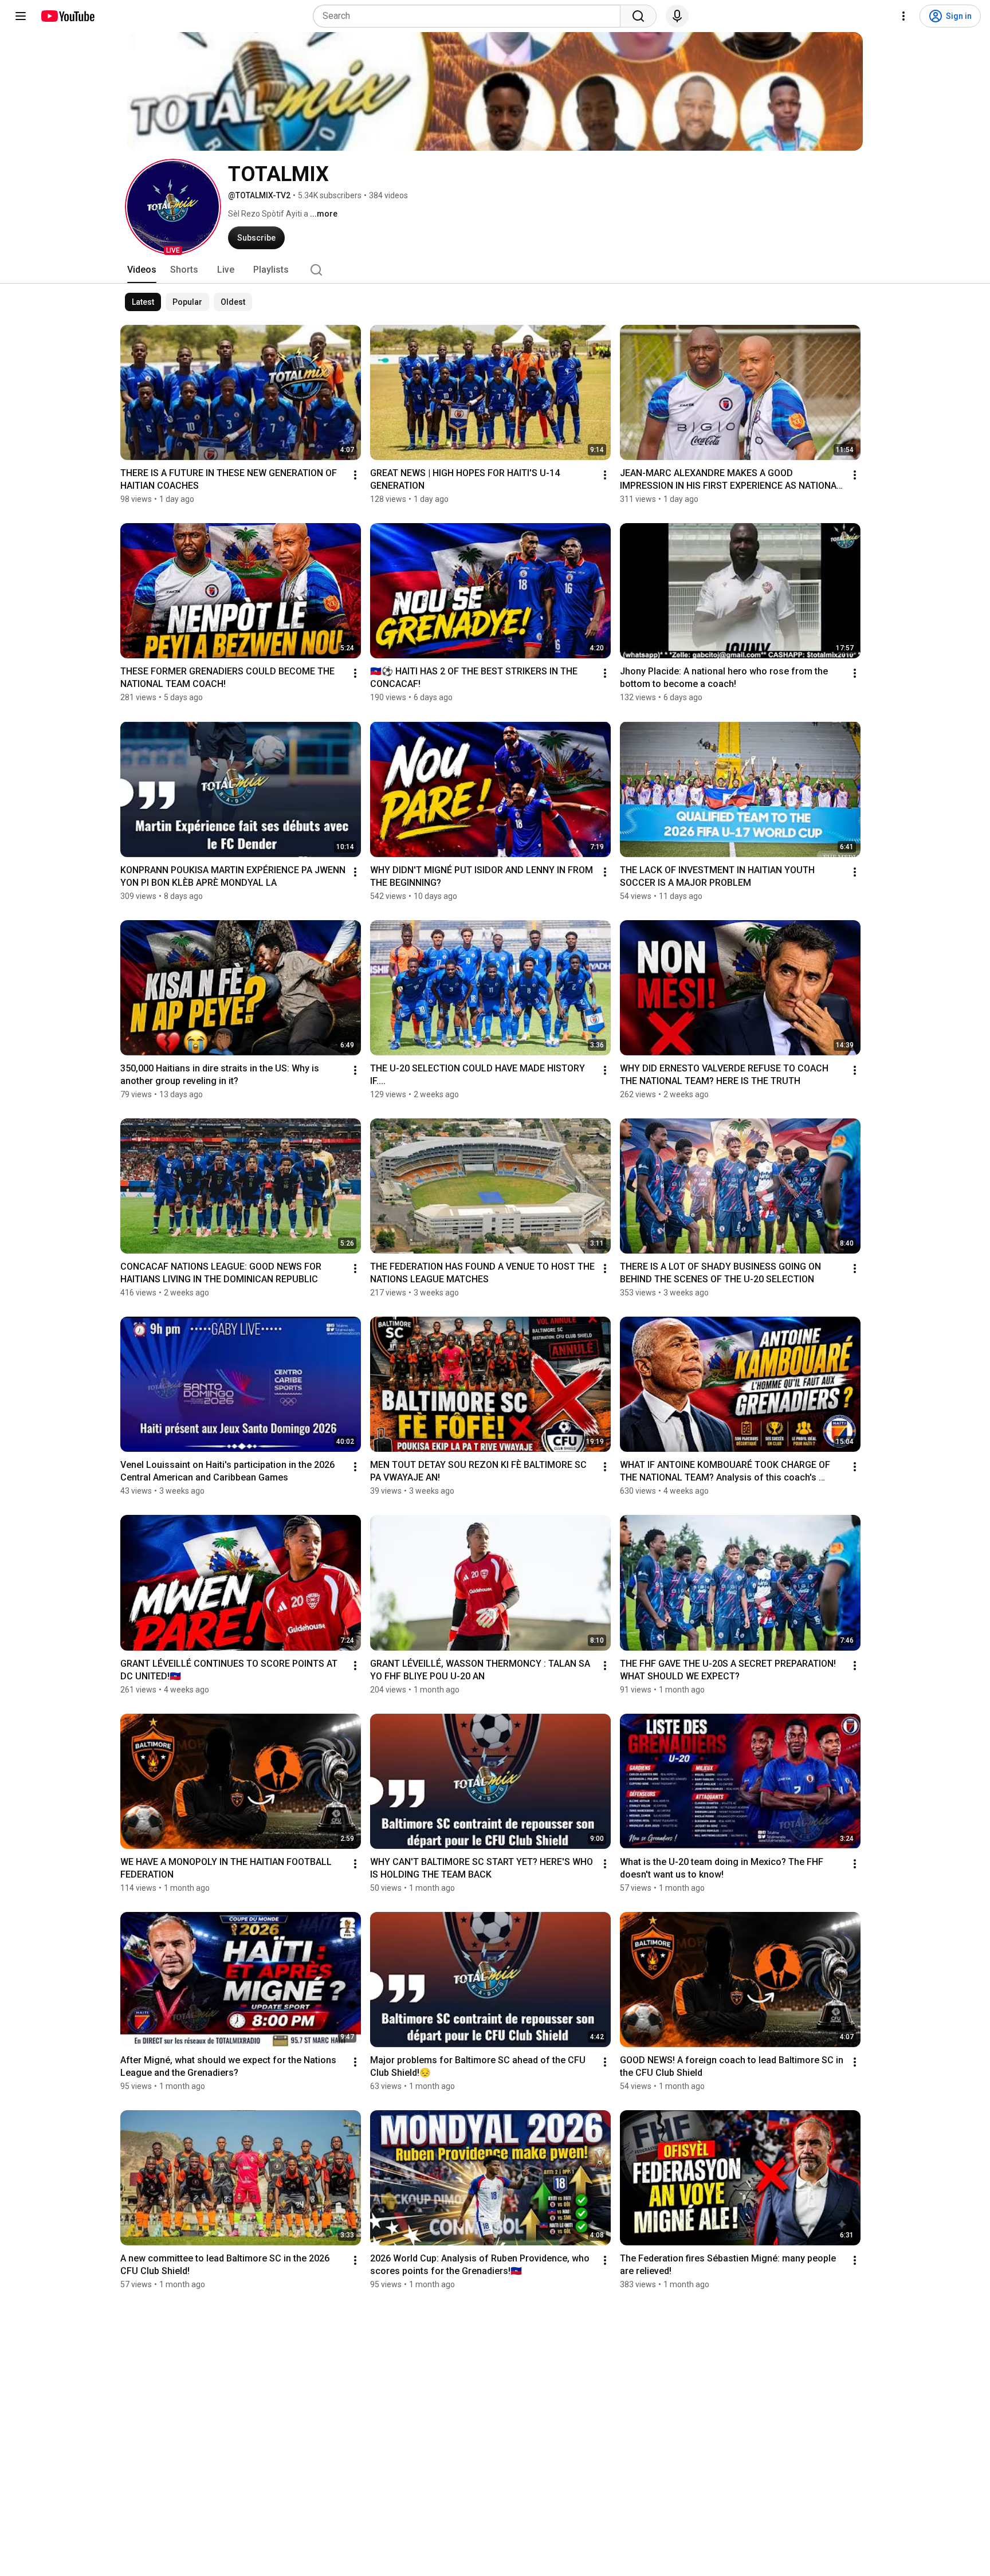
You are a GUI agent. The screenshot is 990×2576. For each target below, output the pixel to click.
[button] (173, 207)
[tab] (142, 270)
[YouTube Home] (67, 16)
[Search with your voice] (677, 16)
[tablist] (495, 270)
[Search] (638, 16)
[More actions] (355, 475)
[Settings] (903, 16)
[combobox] (470, 16)
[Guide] (21, 16)
